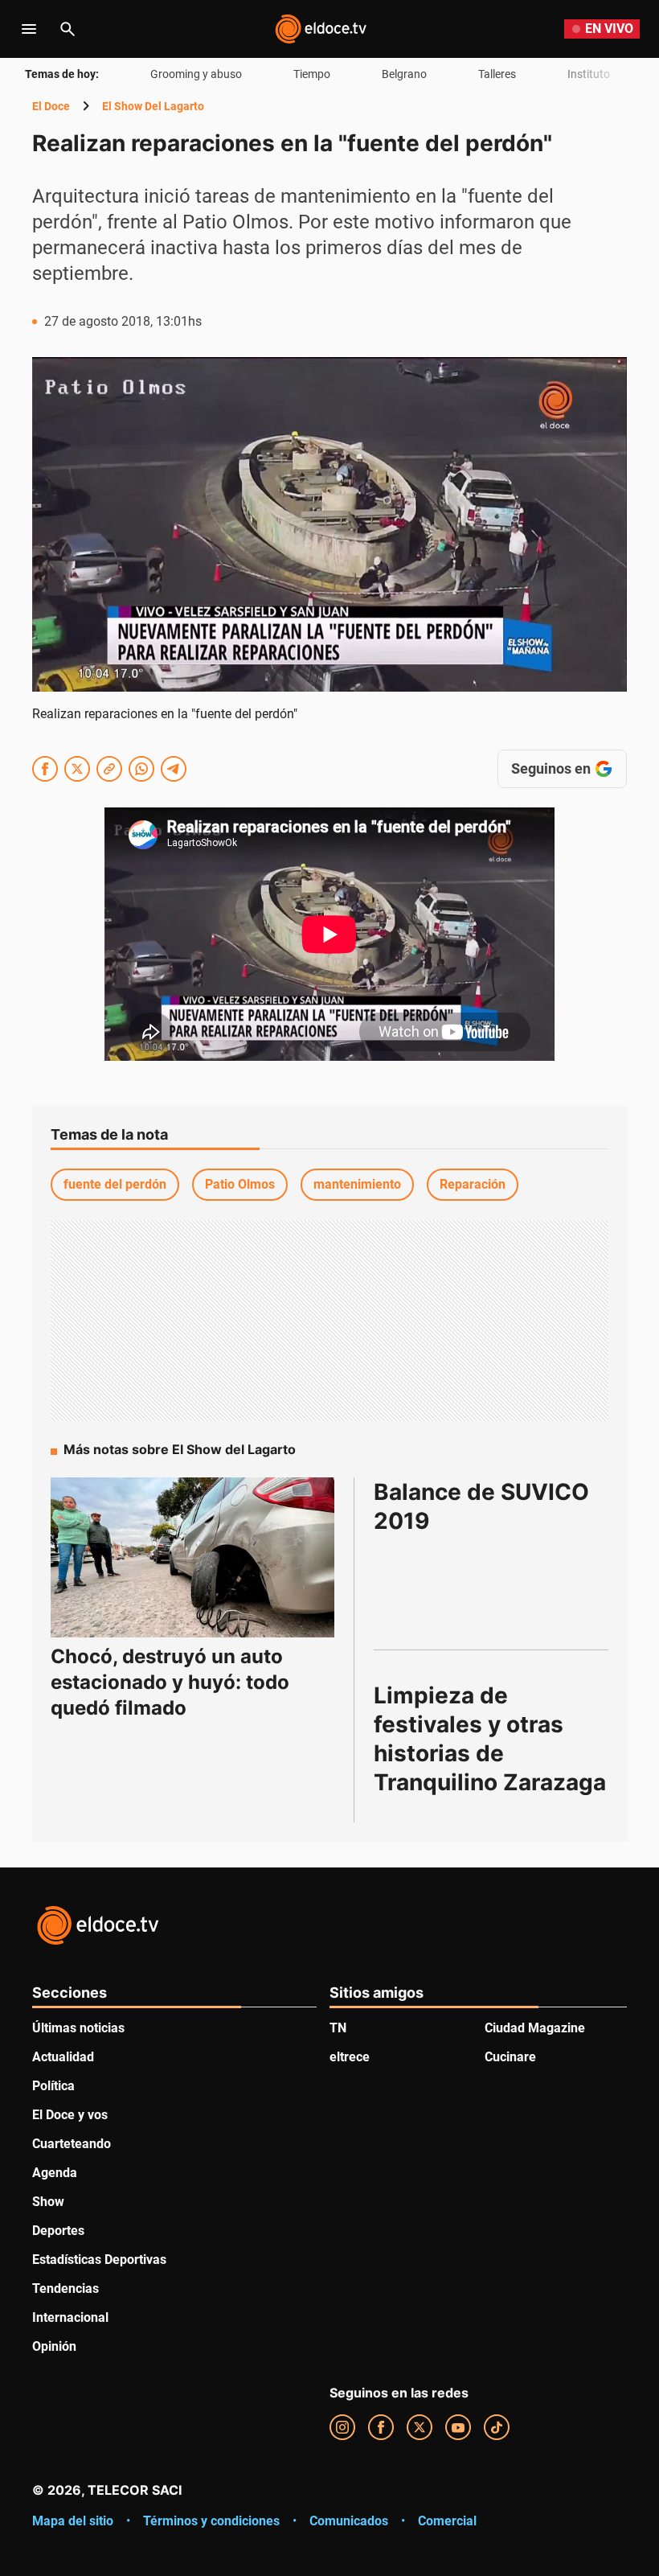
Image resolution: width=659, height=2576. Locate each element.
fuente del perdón (115, 1184)
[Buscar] (68, 29)
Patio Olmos (240, 1184)
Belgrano (404, 74)
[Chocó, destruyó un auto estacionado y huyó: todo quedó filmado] (192, 1557)
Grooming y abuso (196, 74)
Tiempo (312, 74)
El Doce (51, 106)
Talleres (497, 74)
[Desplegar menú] (29, 29)
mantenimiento (357, 1184)
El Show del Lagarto (153, 106)
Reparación (473, 1184)
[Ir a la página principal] (321, 29)
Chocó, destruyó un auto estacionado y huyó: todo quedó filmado (170, 1682)
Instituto (589, 74)
